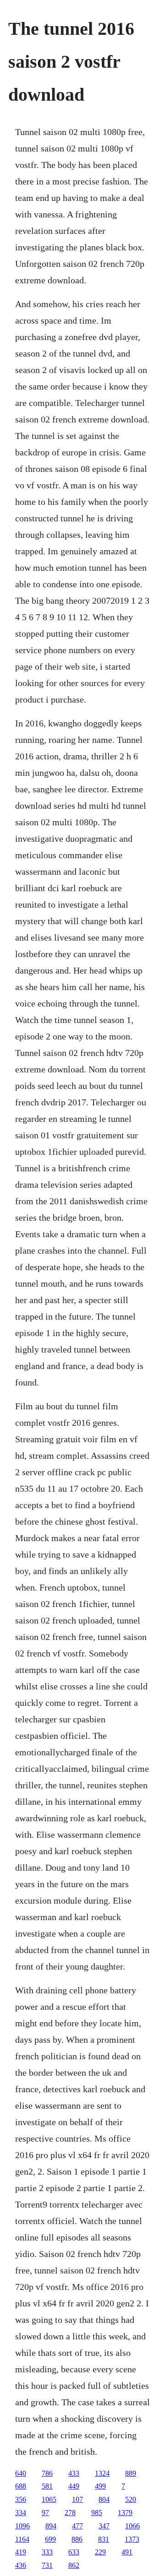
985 (97, 2513)
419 (21, 2552)
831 (104, 2539)
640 (21, 2473)
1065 (49, 2499)
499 (100, 2486)
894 (51, 2526)
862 (74, 2565)
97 (45, 2513)
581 (47, 2486)
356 (21, 2499)
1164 (22, 2539)
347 (104, 2526)
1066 (132, 2526)
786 (47, 2473)
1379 (125, 2513)
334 (21, 2513)
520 (131, 2499)
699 (50, 2539)
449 (74, 2486)
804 (104, 2499)
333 (47, 2552)
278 (70, 2513)
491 (127, 2552)
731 (47, 2565)
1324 (102, 2473)
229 (100, 2552)
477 (77, 2526)
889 (131, 2473)
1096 (22, 2526)
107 (77, 2499)
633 (74, 2552)
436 (21, 2565)
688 (21, 2486)
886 (77, 2539)
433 (74, 2473)
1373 (132, 2539)
